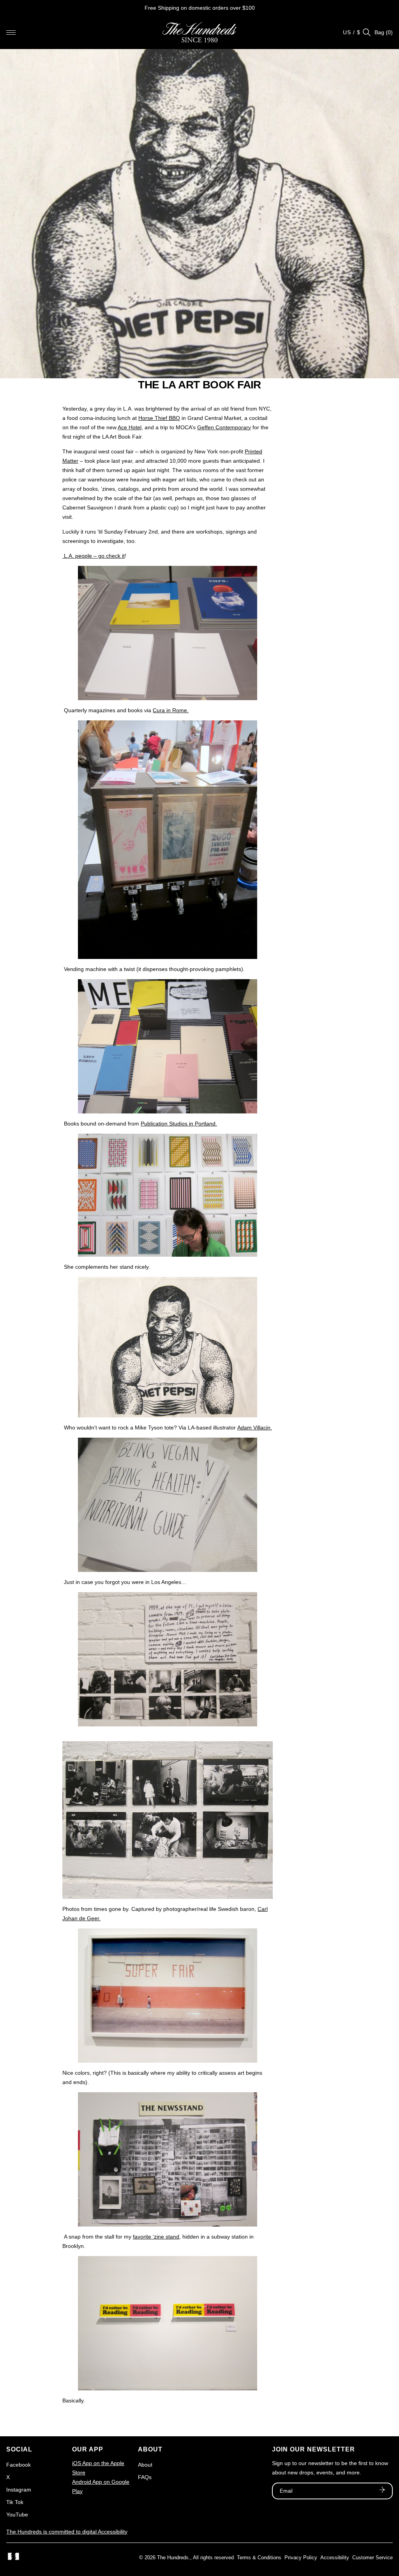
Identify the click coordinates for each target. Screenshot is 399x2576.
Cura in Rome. (171, 710)
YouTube (17, 2515)
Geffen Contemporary (224, 427)
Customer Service (373, 2558)
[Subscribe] (382, 2491)
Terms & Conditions (259, 2558)
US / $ (352, 32)
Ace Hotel (130, 427)
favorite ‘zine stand (156, 2237)
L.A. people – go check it (94, 556)
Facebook (19, 2465)
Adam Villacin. (255, 1428)
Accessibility (335, 2558)
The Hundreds (173, 2558)
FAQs (145, 2477)
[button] (11, 32)
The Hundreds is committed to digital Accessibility (67, 2532)
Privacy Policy (301, 2558)
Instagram (19, 2490)
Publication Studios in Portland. (179, 1124)
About (145, 2465)
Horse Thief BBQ (159, 418)
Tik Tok (15, 2502)
